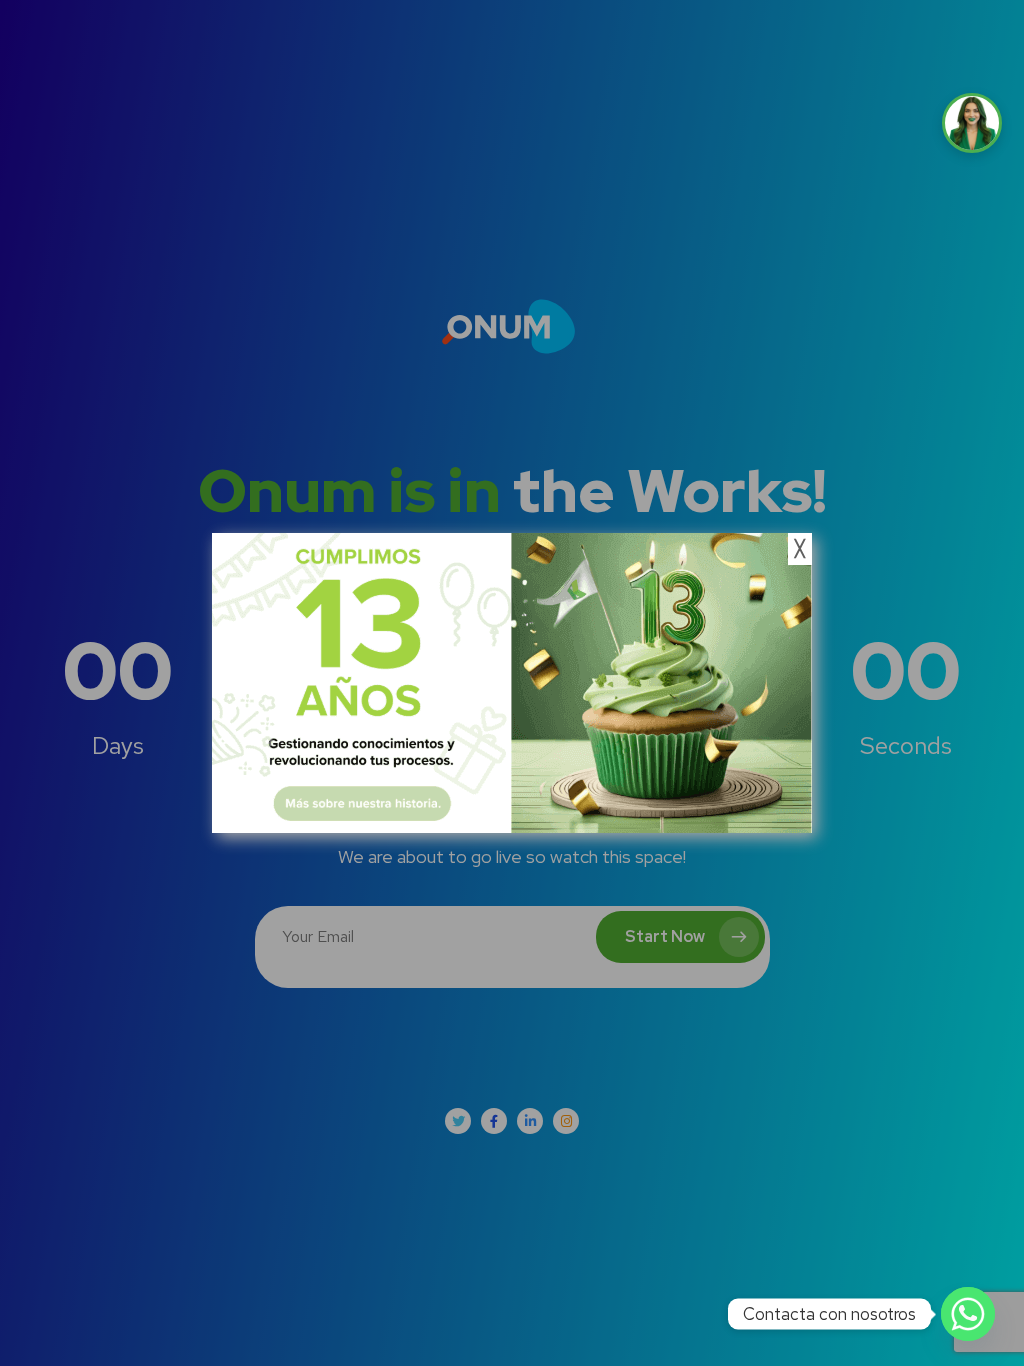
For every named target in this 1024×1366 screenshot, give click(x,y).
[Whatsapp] (968, 1314)
